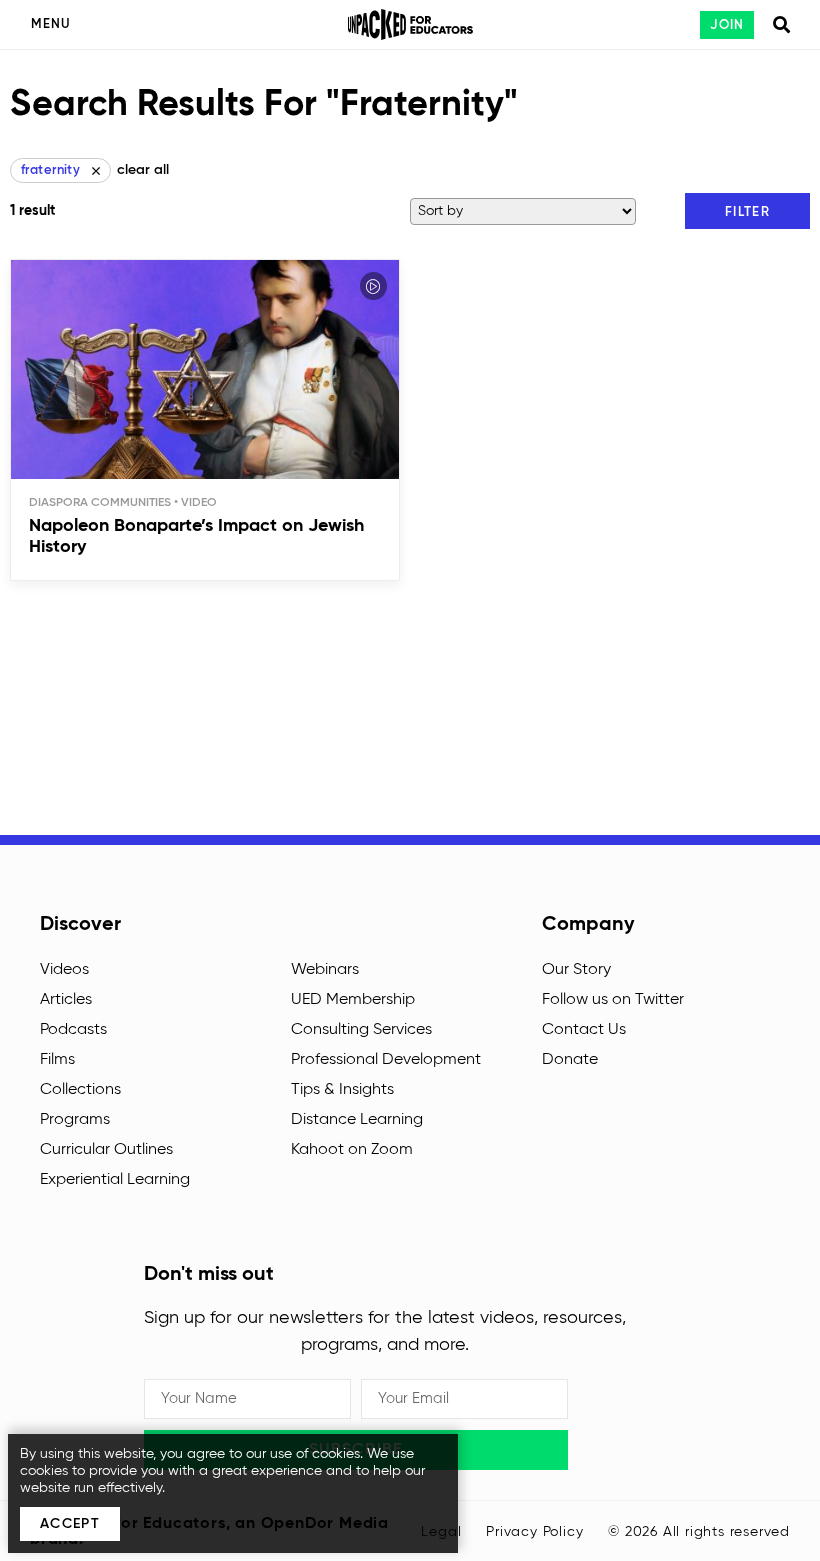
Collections (80, 1090)
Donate (570, 1060)
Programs (75, 1120)
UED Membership (353, 1000)
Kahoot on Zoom (352, 1150)
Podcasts (73, 1030)
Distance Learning (357, 1120)
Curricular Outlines (106, 1150)
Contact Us (584, 1030)
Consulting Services (361, 1030)
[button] (747, 211)
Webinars (325, 970)
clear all (143, 170)
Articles (66, 1000)
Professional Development (386, 1060)
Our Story (576, 970)
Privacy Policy (534, 1532)
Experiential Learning (115, 1180)
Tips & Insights (342, 1090)
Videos (64, 970)
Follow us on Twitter (613, 1000)
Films (57, 1060)
